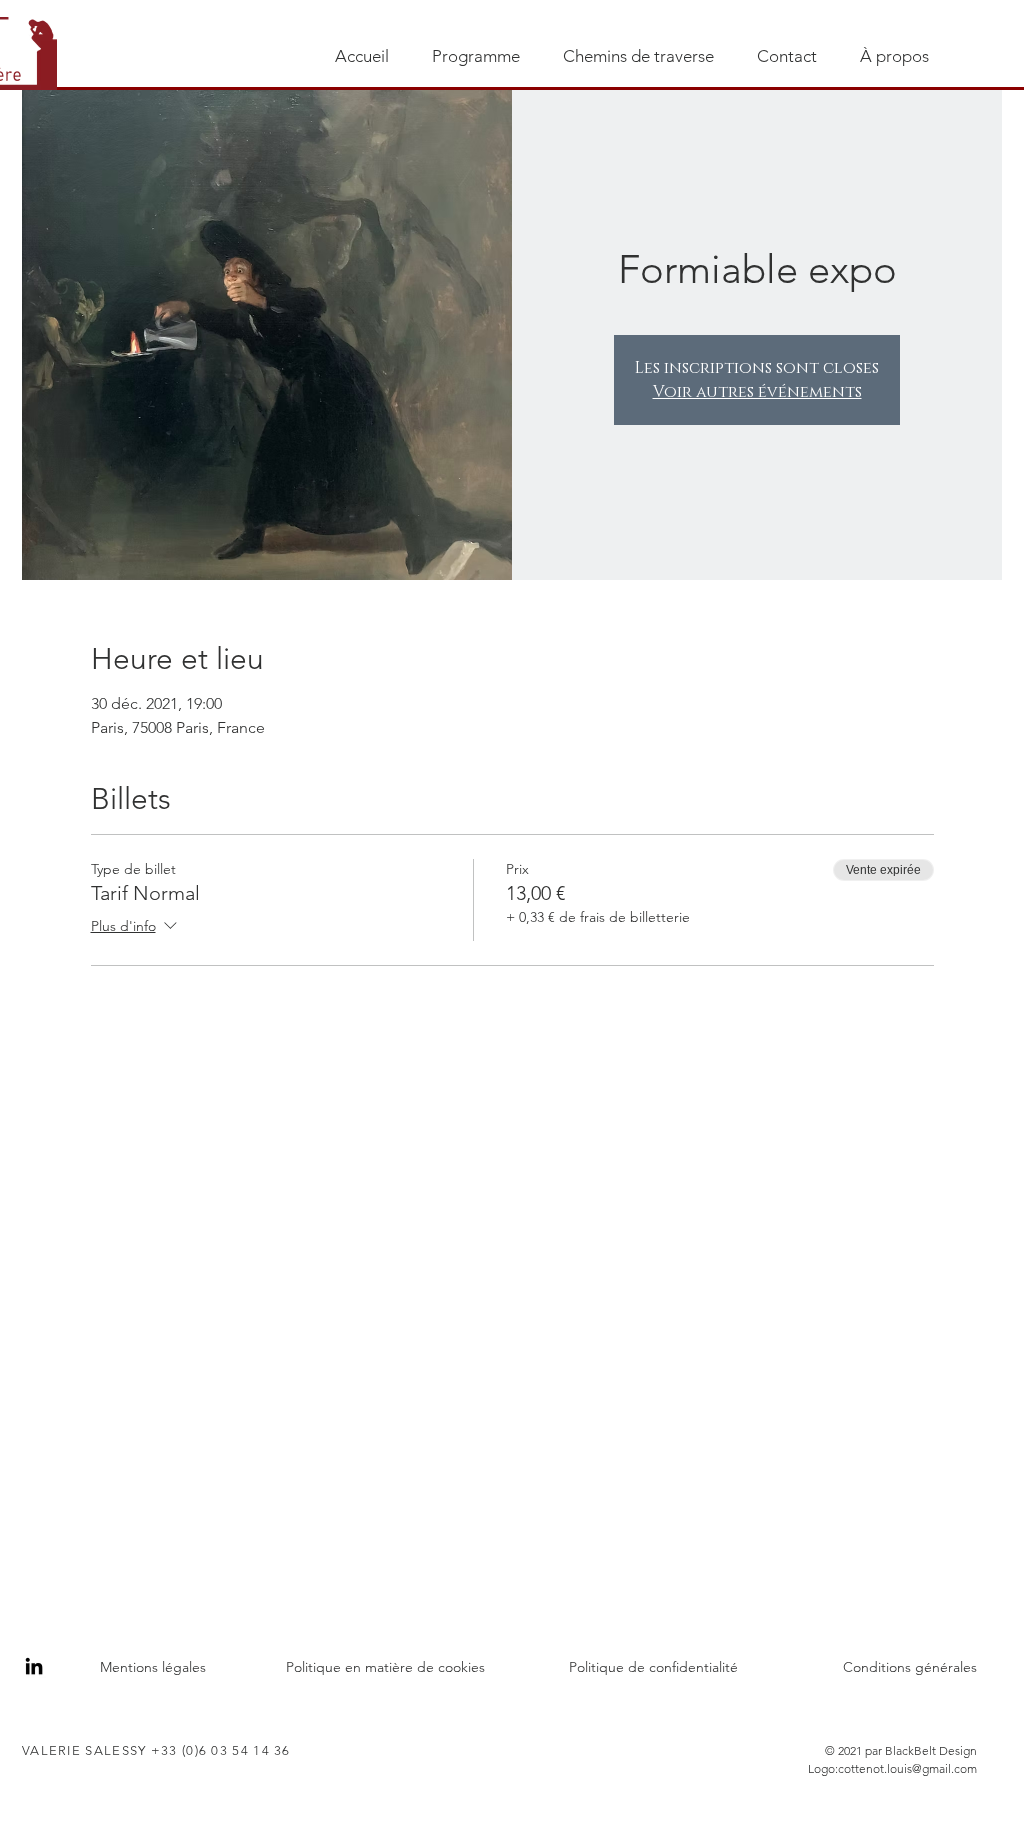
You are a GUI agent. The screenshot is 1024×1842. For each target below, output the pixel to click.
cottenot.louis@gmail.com (907, 1768)
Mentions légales (153, 1667)
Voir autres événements (757, 392)
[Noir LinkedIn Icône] (34, 1666)
